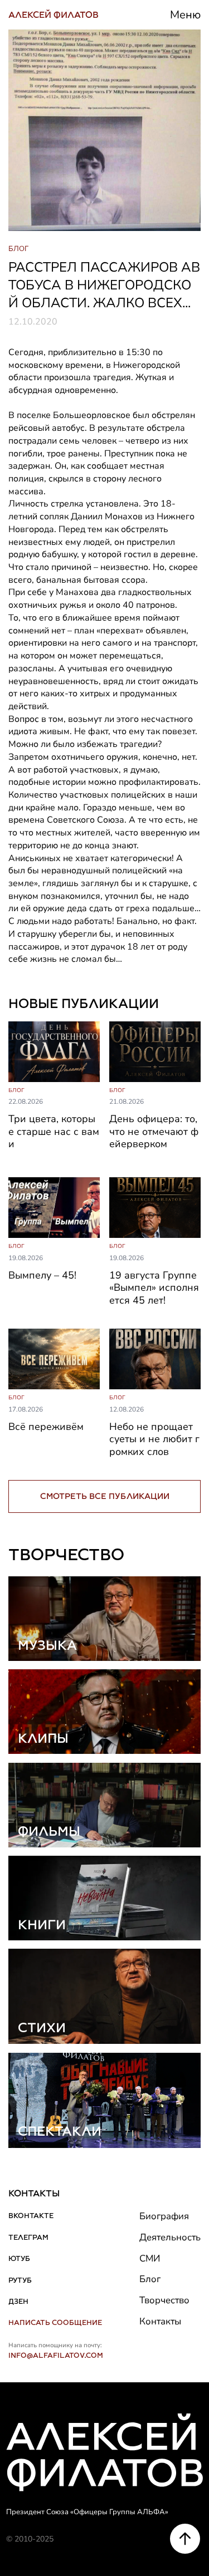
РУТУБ (20, 2280)
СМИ (150, 2258)
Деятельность (170, 2237)
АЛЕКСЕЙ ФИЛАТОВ (54, 15)
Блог (150, 2279)
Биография (164, 2216)
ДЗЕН (18, 2301)
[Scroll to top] (185, 2539)
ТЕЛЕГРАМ (28, 2237)
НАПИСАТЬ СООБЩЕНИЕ (55, 2322)
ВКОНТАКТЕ (31, 2216)
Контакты (160, 2321)
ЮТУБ (19, 2258)
